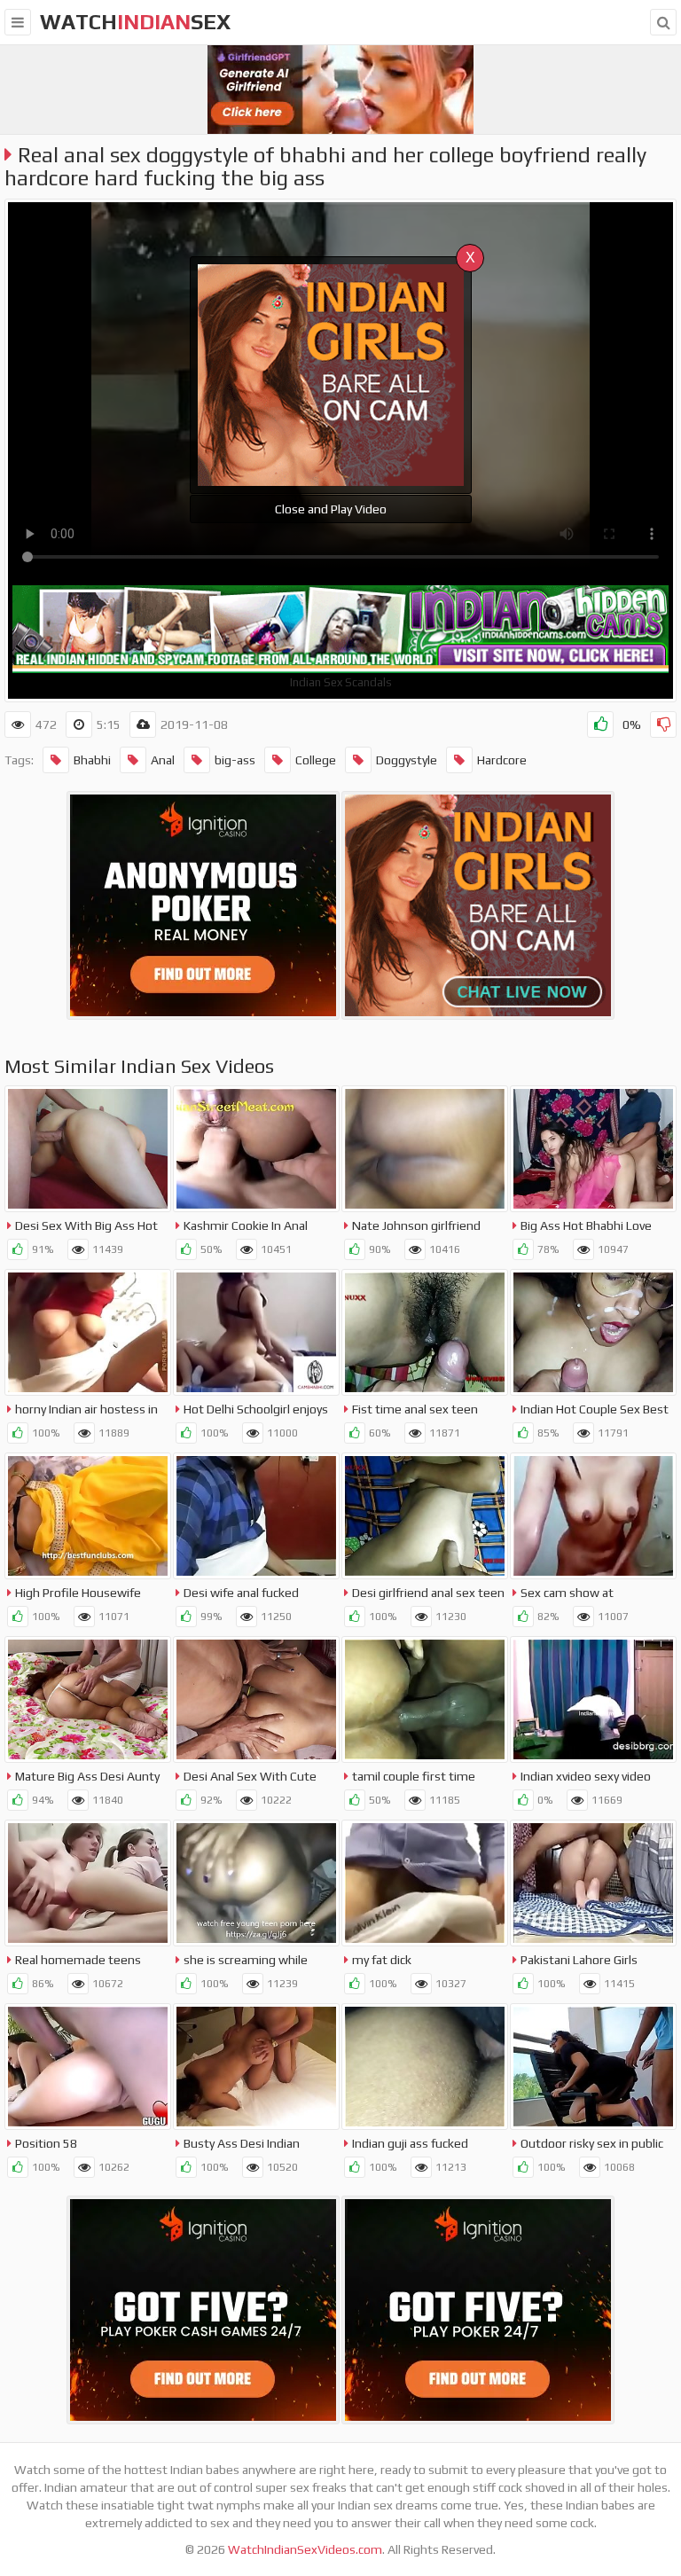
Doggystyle (407, 760)
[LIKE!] (600, 724)
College (316, 760)
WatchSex (135, 22)
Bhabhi (92, 760)
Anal (163, 760)
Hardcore (502, 760)
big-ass (235, 760)
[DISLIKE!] (663, 724)
